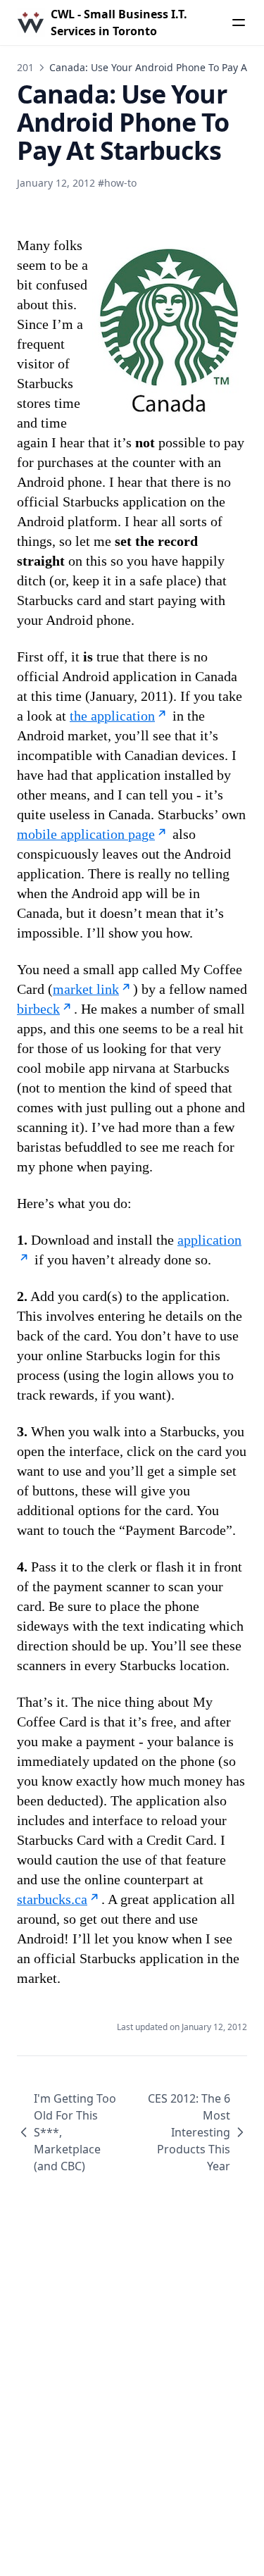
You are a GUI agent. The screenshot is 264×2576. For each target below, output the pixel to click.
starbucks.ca (52, 1899)
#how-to (117, 183)
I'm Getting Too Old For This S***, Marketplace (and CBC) (75, 2132)
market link (86, 989)
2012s (31, 67)
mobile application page (86, 834)
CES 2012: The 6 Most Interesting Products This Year (189, 2132)
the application (112, 716)
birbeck (38, 1009)
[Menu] (239, 23)
